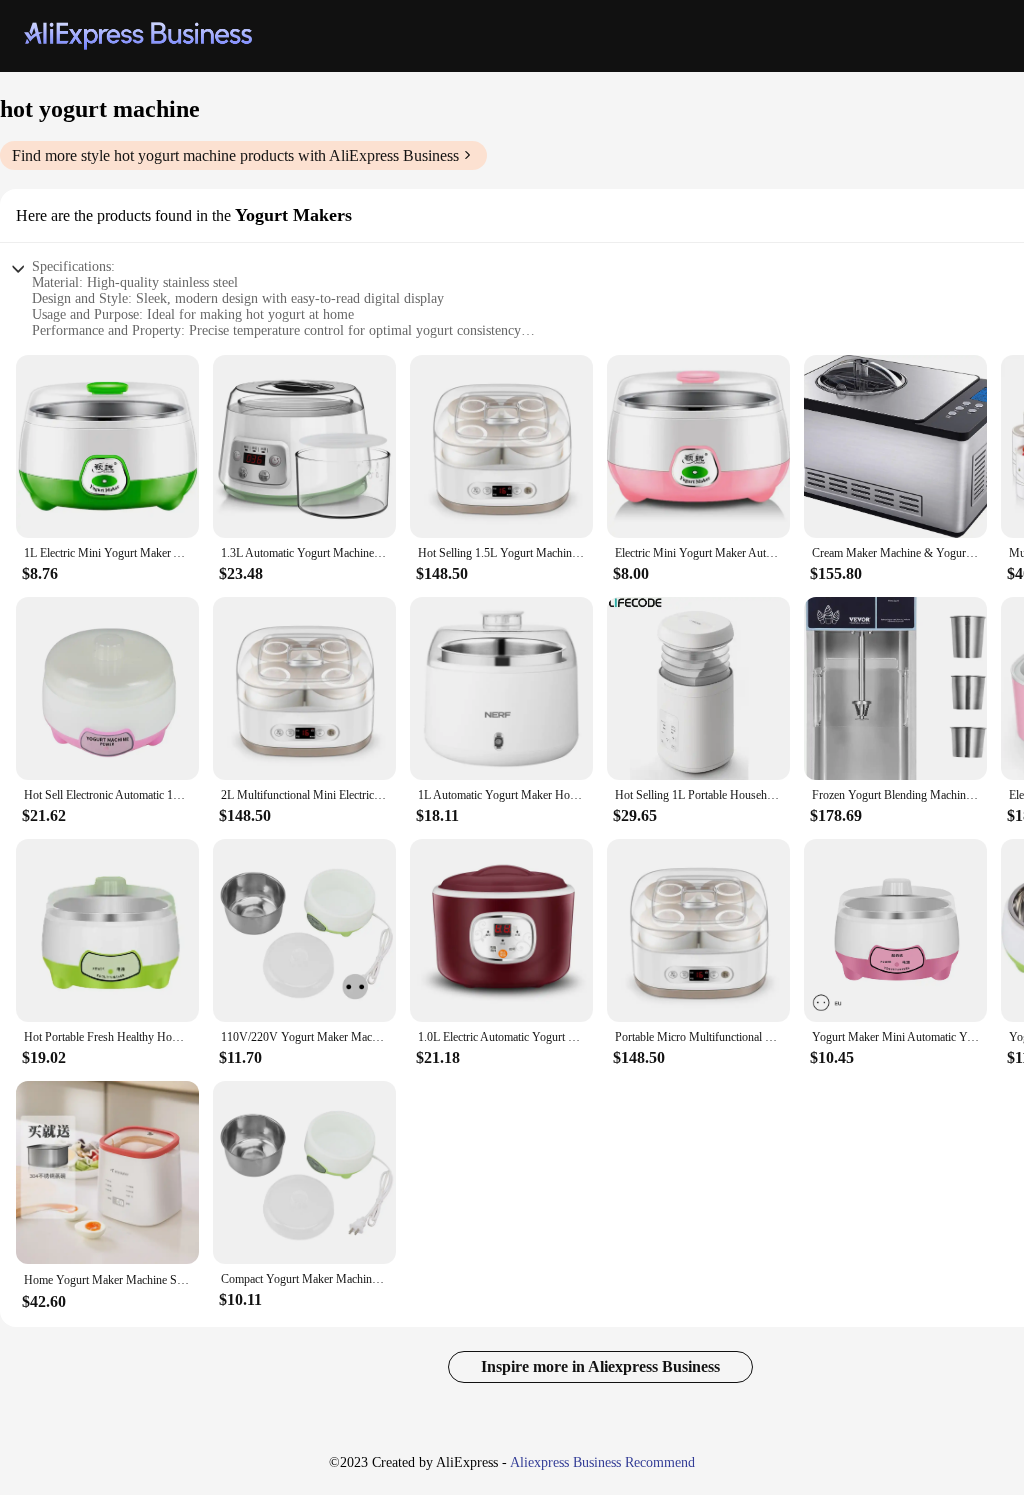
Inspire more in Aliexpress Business (600, 1366)
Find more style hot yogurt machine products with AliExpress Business (235, 155)
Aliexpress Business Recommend (602, 1462)
